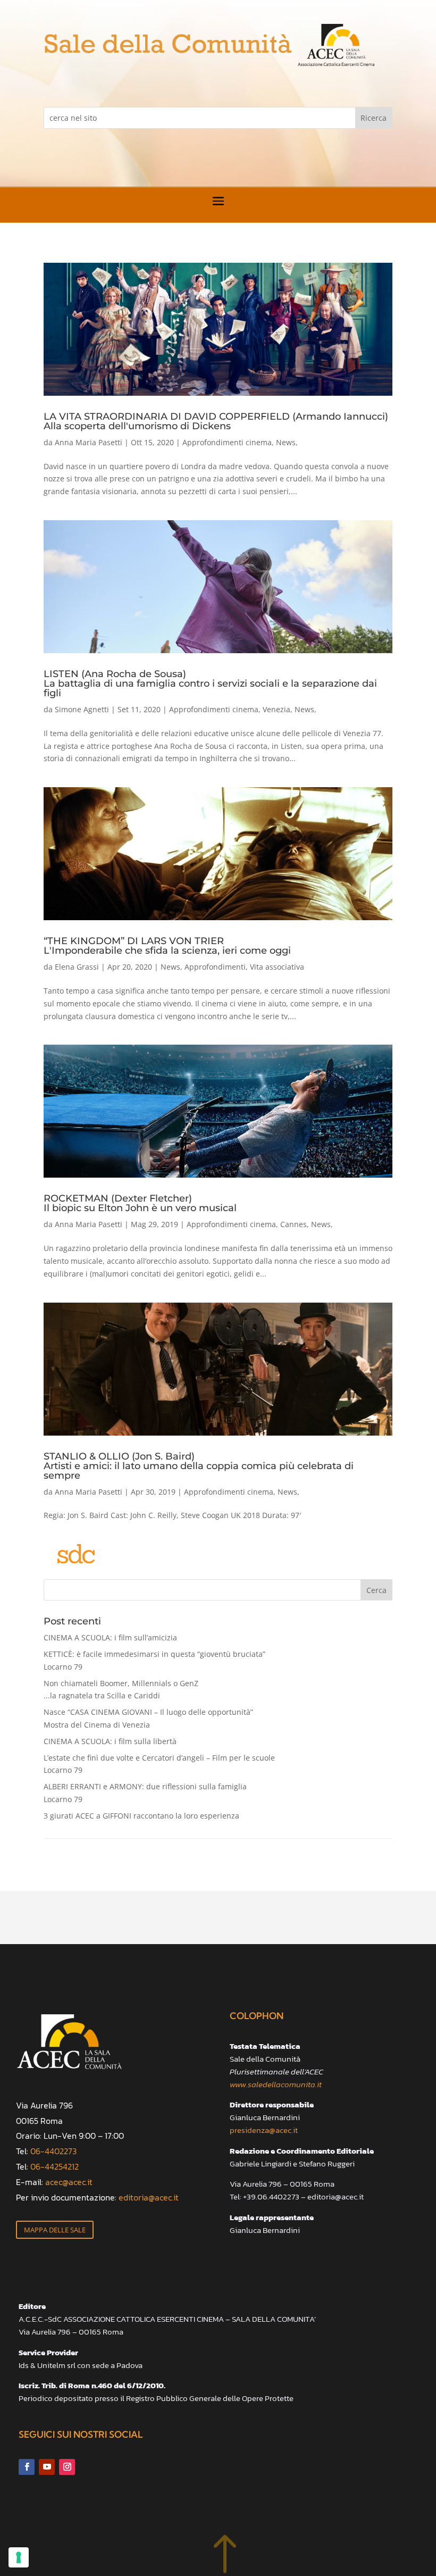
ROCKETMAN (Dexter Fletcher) (140, 1203)
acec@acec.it (69, 2182)
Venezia (276, 709)
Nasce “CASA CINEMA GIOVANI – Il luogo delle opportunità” (148, 1718)
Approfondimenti (215, 967)
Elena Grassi (77, 967)
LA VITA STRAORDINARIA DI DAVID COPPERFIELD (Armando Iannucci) (216, 421)
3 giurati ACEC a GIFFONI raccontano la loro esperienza (141, 1816)
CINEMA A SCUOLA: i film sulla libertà (110, 1741)
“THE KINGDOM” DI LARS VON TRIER (167, 945)
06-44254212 (54, 2166)
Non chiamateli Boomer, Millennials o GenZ (121, 1690)
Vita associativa (277, 967)
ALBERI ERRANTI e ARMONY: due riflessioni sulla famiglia (145, 1793)
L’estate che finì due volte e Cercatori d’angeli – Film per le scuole (159, 1764)
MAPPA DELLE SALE (55, 2230)
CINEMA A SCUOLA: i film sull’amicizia (110, 1637)
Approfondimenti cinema (227, 442)
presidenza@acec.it (264, 2130)
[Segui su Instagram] (67, 2467)
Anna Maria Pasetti (89, 442)
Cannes (294, 1224)
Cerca (376, 1590)
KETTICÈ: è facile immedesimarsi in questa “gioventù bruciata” (154, 1660)
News (286, 442)
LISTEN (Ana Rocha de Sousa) (210, 683)
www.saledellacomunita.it (276, 2084)
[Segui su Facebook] (27, 2467)
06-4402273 (53, 2151)
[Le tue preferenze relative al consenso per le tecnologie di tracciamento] (19, 2557)
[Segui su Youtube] (47, 2467)
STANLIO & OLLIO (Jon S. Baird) (199, 1465)
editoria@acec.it (149, 2197)
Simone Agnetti (82, 709)
